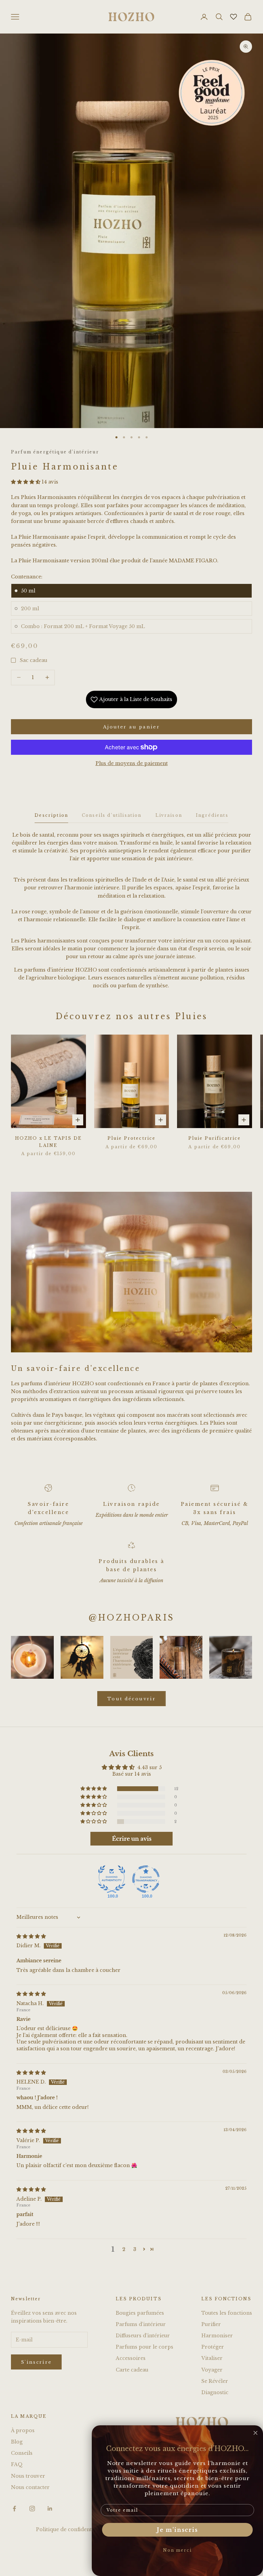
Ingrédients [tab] (212, 815)
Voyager (212, 2370)
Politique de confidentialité (70, 2529)
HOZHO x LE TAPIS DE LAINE (48, 1142)
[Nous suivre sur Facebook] (14, 2509)
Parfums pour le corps (145, 2347)
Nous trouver (28, 2476)
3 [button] (135, 2249)
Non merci (177, 2550)
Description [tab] (51, 815)
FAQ (17, 2464)
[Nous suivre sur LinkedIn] (50, 2509)
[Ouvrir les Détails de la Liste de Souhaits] (234, 17)
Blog (17, 2442)
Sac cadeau (34, 660)
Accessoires (131, 2358)
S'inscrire (36, 2362)
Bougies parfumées (140, 2313)
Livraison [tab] (169, 815)
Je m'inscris (177, 2530)
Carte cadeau (132, 2370)
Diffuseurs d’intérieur (143, 2336)
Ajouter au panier (131, 727)
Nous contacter (30, 2487)
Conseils (22, 2453)
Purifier (211, 2324)
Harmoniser (217, 2336)
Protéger (213, 2347)
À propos (23, 2430)
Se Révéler (215, 2381)
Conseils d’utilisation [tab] (112, 815)
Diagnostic (215, 2392)
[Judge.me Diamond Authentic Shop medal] (112, 1879)
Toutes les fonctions (227, 2313)
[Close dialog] (255, 2433)
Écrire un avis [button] (132, 1839)
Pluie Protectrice (132, 1138)
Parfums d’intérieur (141, 2324)
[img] (31, 1936)
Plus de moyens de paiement (132, 763)
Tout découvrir (131, 1699)
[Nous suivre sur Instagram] (32, 2509)
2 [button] (124, 2249)
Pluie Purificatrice (215, 1138)
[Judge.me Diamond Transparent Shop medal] (146, 1879)
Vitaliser (212, 2358)
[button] (26, 482)
